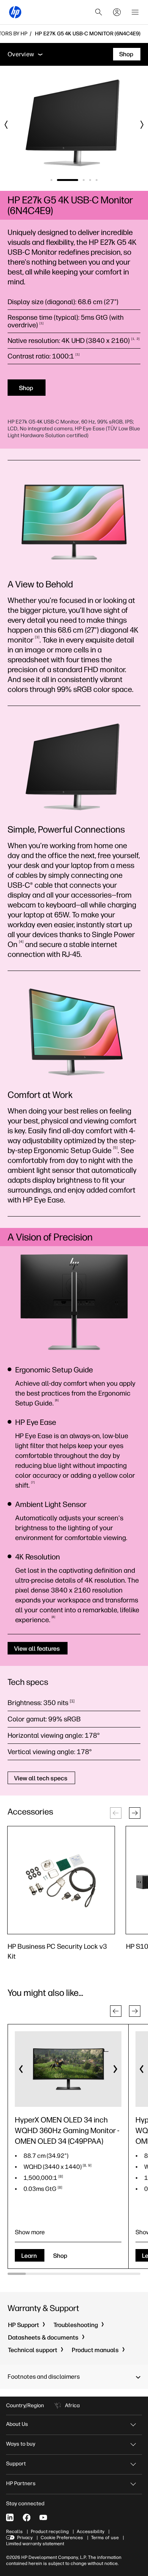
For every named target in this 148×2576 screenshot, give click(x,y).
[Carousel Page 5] (97, 180)
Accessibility (91, 2532)
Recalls (14, 2532)
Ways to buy (21, 2444)
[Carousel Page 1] (51, 180)
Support (16, 2464)
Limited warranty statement (35, 2544)
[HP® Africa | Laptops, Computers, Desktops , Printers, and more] (15, 12)
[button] (135, 1813)
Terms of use (105, 2538)
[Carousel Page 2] (68, 180)
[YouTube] (43, 2517)
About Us (17, 2424)
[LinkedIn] (10, 2517)
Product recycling (50, 2532)
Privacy (25, 2538)
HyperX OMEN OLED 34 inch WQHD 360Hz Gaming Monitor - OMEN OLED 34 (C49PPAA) (67, 2130)
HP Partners (21, 2483)
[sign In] (117, 12)
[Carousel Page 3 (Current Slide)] (84, 180)
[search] (99, 12)
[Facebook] (27, 2517)
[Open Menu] (135, 12)
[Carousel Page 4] (90, 180)
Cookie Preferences (62, 2538)
